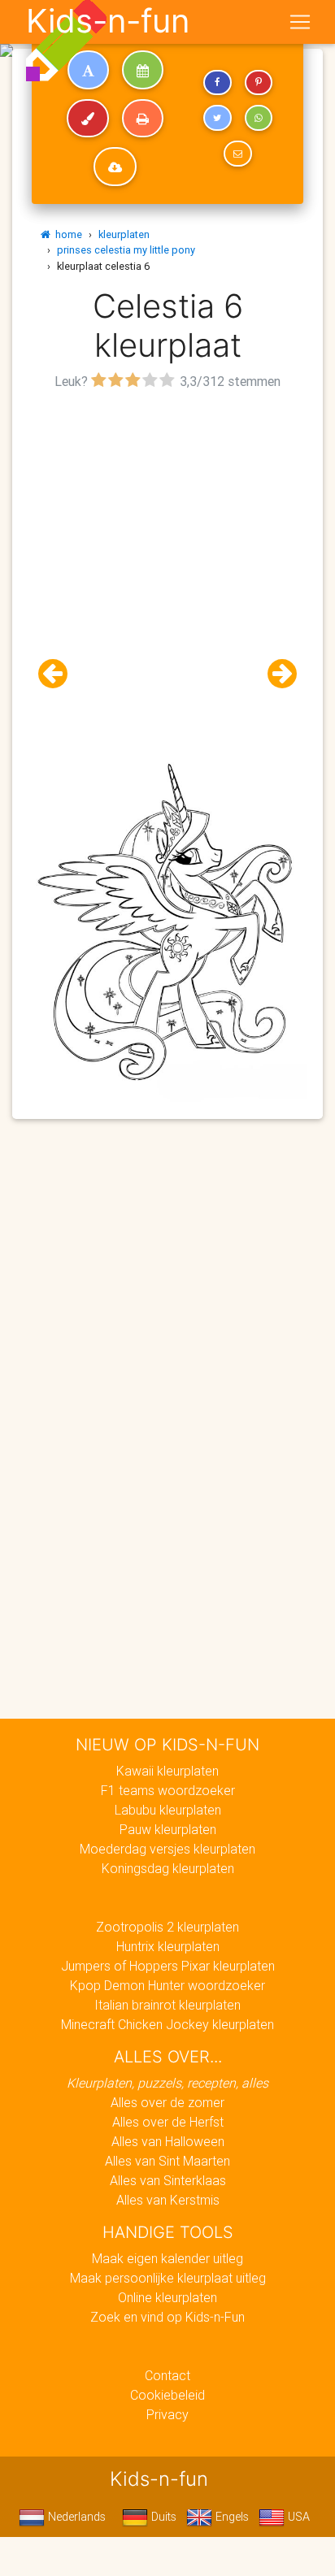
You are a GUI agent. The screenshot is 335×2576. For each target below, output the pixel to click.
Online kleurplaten (167, 2297)
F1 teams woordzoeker (168, 1790)
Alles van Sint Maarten (167, 2161)
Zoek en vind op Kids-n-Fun (167, 2317)
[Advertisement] (167, 562)
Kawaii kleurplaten (167, 1771)
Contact (167, 2375)
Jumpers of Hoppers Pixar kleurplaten (168, 1966)
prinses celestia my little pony (126, 250)
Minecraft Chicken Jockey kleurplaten (167, 2024)
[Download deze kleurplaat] (115, 167)
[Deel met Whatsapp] (259, 118)
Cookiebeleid (167, 2395)
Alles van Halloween (168, 2141)
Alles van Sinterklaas (168, 2180)
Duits (162, 2517)
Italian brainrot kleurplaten (167, 2005)
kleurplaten (124, 234)
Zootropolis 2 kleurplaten (167, 1927)
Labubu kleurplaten (168, 1810)
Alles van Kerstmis (168, 2200)
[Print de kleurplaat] (143, 119)
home (66, 234)
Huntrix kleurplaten (168, 1946)
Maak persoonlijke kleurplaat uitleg (168, 2278)
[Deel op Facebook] (217, 83)
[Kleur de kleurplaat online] (88, 119)
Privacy (167, 2414)
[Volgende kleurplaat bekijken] (276, 674)
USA (297, 2517)
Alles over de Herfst (168, 2122)
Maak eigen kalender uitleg (167, 2258)
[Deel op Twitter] (217, 118)
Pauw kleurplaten (168, 1829)
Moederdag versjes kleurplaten (167, 1849)
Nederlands (75, 2517)
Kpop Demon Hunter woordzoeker (167, 1985)
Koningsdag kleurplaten (168, 1868)
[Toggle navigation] (300, 22)
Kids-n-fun (108, 21)
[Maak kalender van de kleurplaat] (143, 70)
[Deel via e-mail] (237, 154)
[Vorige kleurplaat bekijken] (59, 674)
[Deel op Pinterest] (259, 83)
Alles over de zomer (167, 2102)
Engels (231, 2517)
